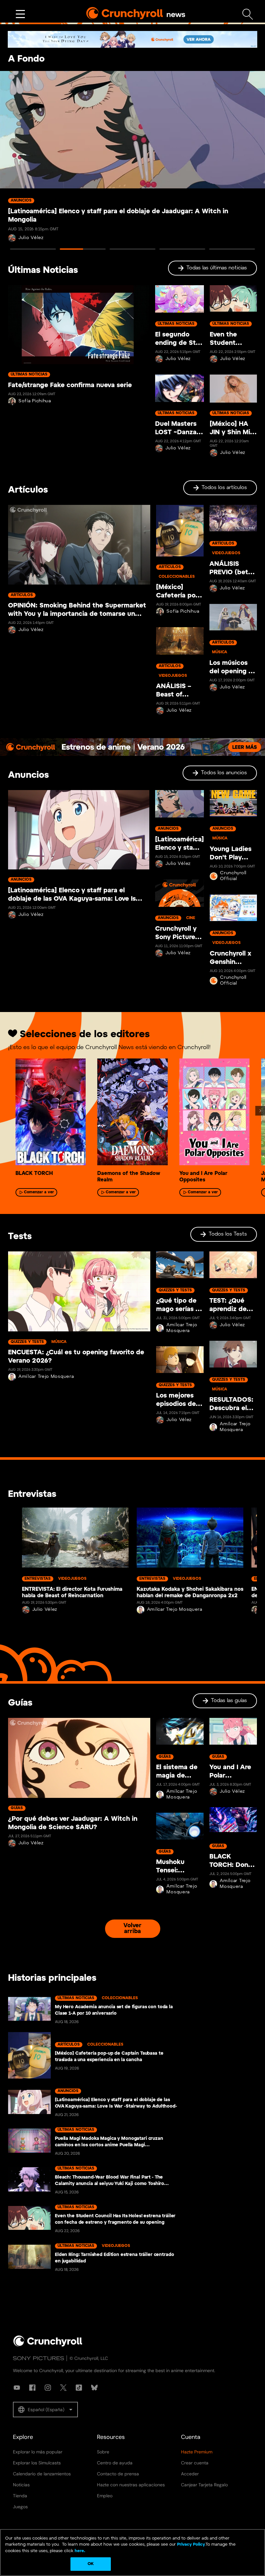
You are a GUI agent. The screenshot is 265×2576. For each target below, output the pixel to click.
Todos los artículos (224, 488)
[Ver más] (20, 14)
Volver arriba (132, 1929)
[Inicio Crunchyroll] (48, 2345)
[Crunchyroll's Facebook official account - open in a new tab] (32, 2388)
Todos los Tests (228, 1234)
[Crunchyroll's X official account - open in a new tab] (63, 2388)
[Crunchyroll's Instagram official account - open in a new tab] (48, 2388)
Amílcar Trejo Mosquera (46, 1377)
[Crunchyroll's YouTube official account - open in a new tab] (17, 2388)
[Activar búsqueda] (248, 14)
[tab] (33, 249)
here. (79, 2551)
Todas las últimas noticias (217, 268)
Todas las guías (229, 1701)
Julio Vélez (178, 359)
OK (91, 2564)
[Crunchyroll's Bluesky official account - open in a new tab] (94, 2388)
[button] (45, 2410)
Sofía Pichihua (35, 401)
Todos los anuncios (224, 773)
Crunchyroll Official (233, 876)
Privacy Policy (191, 2545)
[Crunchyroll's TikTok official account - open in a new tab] (79, 2388)
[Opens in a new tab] (132, 39)
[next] (260, 1111)
